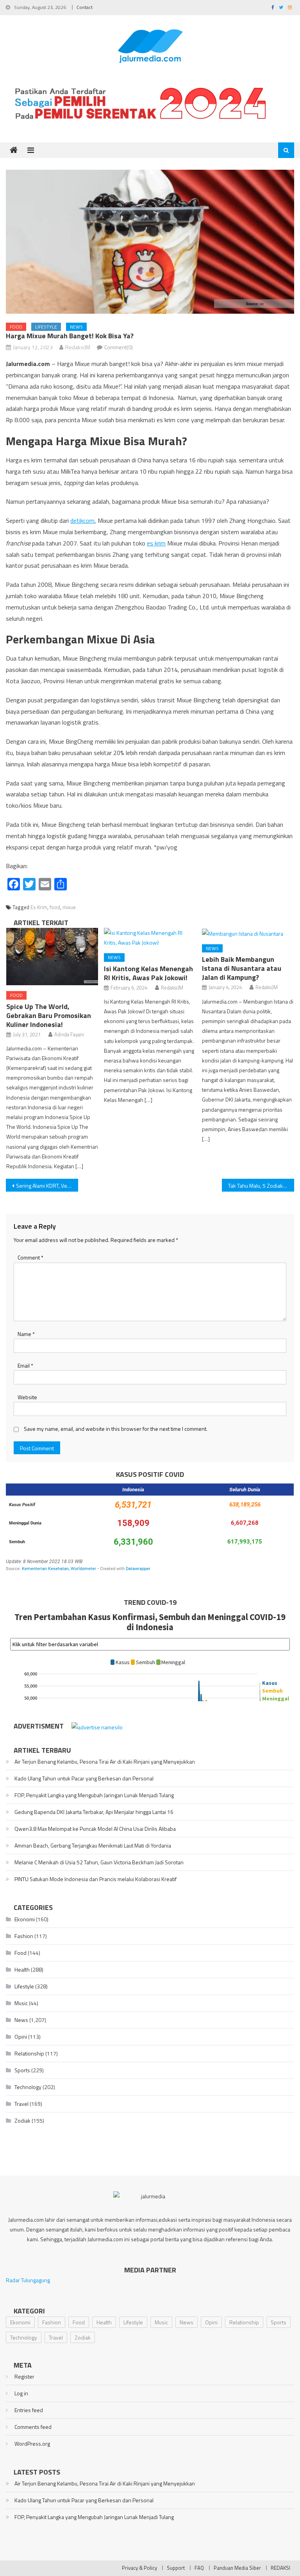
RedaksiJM (78, 347)
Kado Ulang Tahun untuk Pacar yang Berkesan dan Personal (84, 1778)
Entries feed (29, 2410)
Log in (21, 2393)
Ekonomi (25, 1919)
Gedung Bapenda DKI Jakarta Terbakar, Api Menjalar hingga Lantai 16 (94, 1812)
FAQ (199, 2568)
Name (26, 1334)
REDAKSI (280, 2568)
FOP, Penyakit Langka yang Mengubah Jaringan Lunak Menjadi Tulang (94, 1795)
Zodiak (22, 2120)
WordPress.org (32, 2444)
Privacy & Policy (139, 2568)
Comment (30, 1257)
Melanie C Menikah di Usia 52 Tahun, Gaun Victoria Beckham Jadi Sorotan (99, 1862)
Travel (21, 2104)
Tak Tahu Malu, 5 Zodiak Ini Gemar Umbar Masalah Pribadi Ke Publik (261, 1186)
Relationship (29, 2053)
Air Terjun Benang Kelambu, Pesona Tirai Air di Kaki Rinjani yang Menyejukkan (105, 1761)
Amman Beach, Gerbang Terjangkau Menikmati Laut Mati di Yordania (93, 1845)
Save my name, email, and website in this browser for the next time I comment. (116, 1429)
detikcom (82, 521)
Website (27, 1397)
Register (24, 2376)
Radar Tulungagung (28, 2280)
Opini (21, 2037)
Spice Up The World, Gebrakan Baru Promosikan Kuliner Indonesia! (49, 1015)
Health (22, 1969)
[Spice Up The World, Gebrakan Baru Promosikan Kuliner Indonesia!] (52, 957)
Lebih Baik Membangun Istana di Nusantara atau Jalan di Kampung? (242, 968)
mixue (69, 907)
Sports (22, 2070)
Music (21, 2003)
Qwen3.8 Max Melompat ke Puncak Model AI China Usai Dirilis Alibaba (95, 1829)
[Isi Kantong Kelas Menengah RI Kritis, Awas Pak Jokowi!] (150, 938)
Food (16, 327)
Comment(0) (119, 347)
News (76, 327)
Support (176, 2568)
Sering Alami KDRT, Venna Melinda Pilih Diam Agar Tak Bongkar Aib (47, 1186)
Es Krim (39, 907)
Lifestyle (46, 327)
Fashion (24, 1936)
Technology (28, 2087)
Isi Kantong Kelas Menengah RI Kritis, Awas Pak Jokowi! (148, 973)
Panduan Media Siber (237, 2568)
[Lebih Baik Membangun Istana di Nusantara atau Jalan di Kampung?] (248, 933)
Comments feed (33, 2427)
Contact (85, 7)
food (55, 907)
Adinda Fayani (69, 1034)
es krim (156, 543)
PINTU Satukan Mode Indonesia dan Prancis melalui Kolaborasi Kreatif (96, 1879)
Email (25, 1365)
